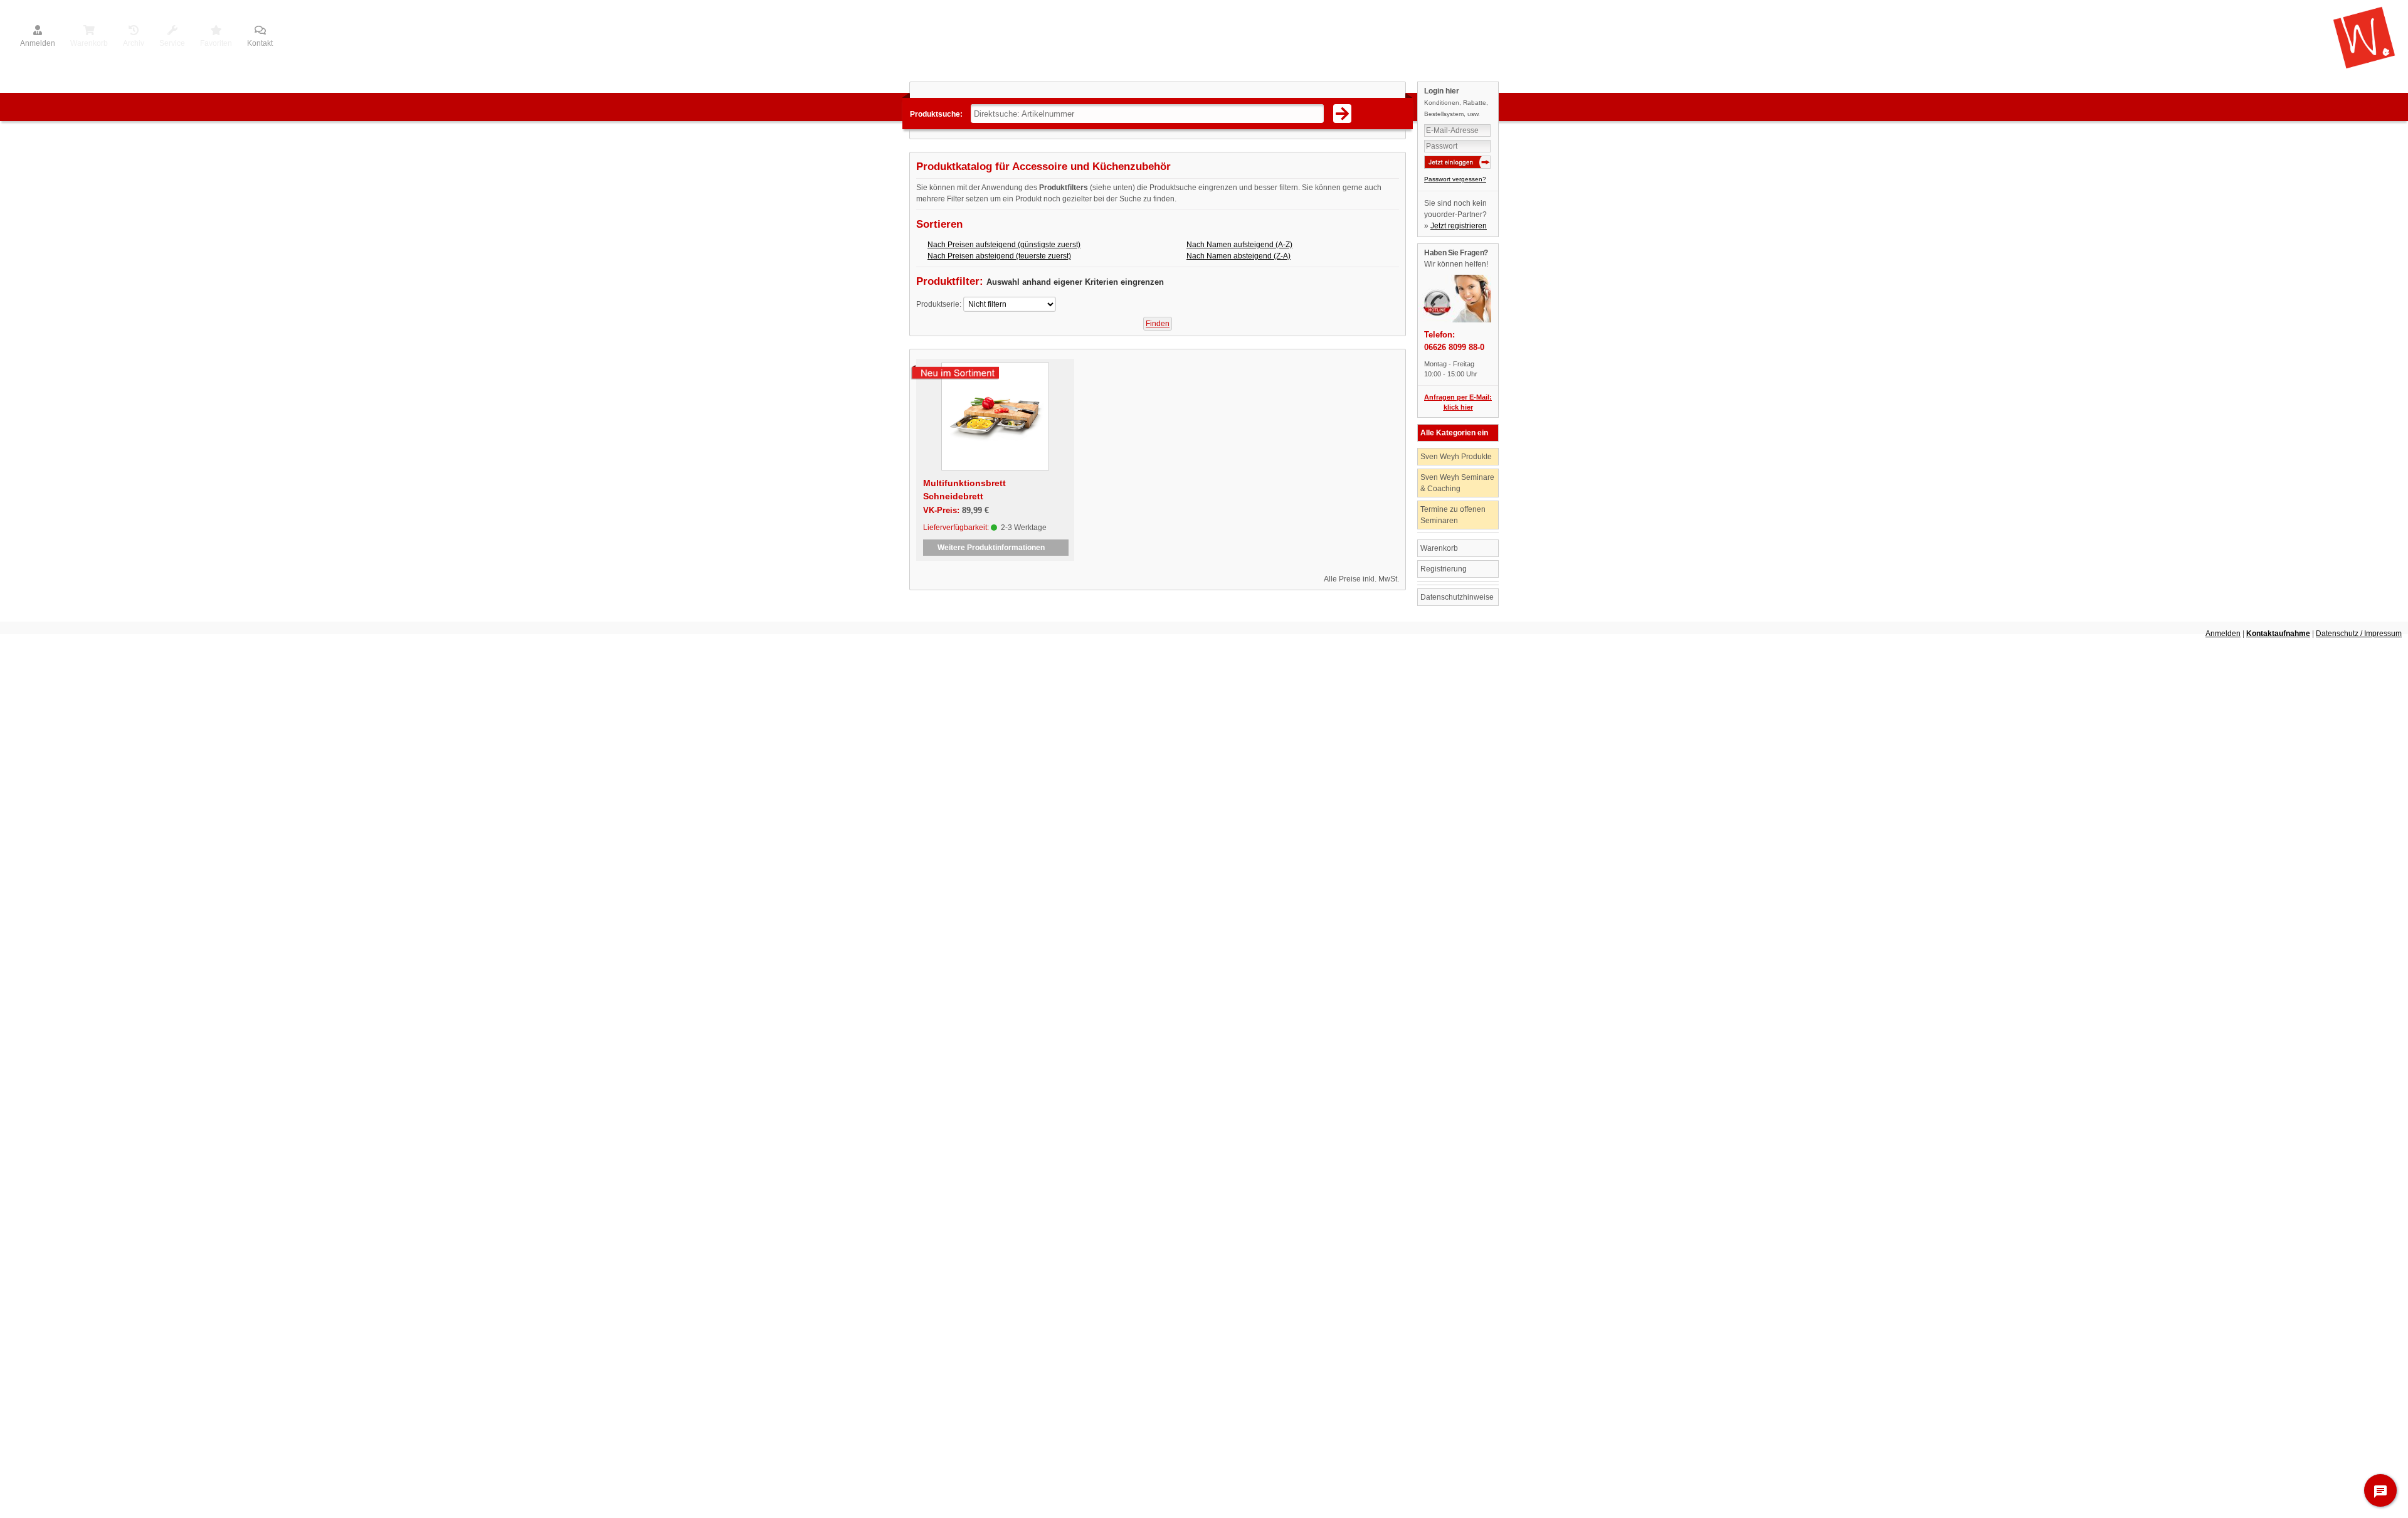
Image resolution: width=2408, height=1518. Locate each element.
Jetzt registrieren (1459, 226)
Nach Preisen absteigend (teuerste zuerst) (999, 256)
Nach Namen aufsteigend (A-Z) (1239, 245)
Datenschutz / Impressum (2359, 634)
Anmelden (38, 43)
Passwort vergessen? (1455, 179)
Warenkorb (1439, 548)
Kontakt (260, 43)
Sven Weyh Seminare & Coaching (1457, 483)
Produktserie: (939, 304)
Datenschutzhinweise (1457, 597)
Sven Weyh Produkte (1456, 457)
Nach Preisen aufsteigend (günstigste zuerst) (1004, 245)
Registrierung (1444, 569)
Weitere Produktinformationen (996, 548)
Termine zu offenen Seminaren (1453, 515)
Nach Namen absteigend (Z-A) (1238, 256)
